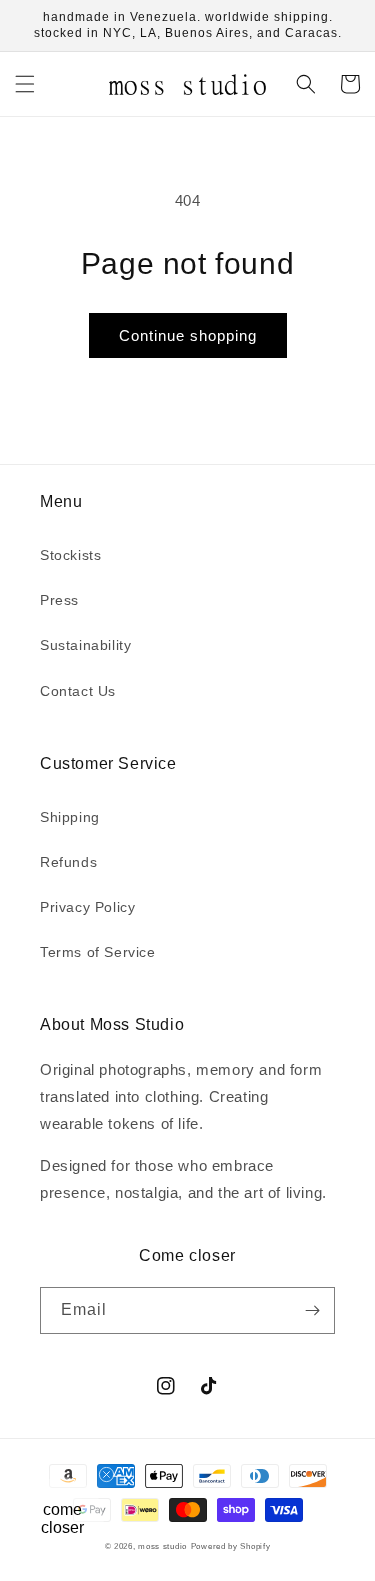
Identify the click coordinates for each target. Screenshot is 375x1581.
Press (59, 600)
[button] (25, 84)
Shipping (70, 817)
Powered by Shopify (231, 1546)
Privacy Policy (87, 907)
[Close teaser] (106, 1474)
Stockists (70, 555)
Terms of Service (98, 952)
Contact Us (78, 691)
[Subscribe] (312, 1310)
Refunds (68, 862)
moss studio (162, 1546)
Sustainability (85, 645)
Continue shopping (188, 335)
